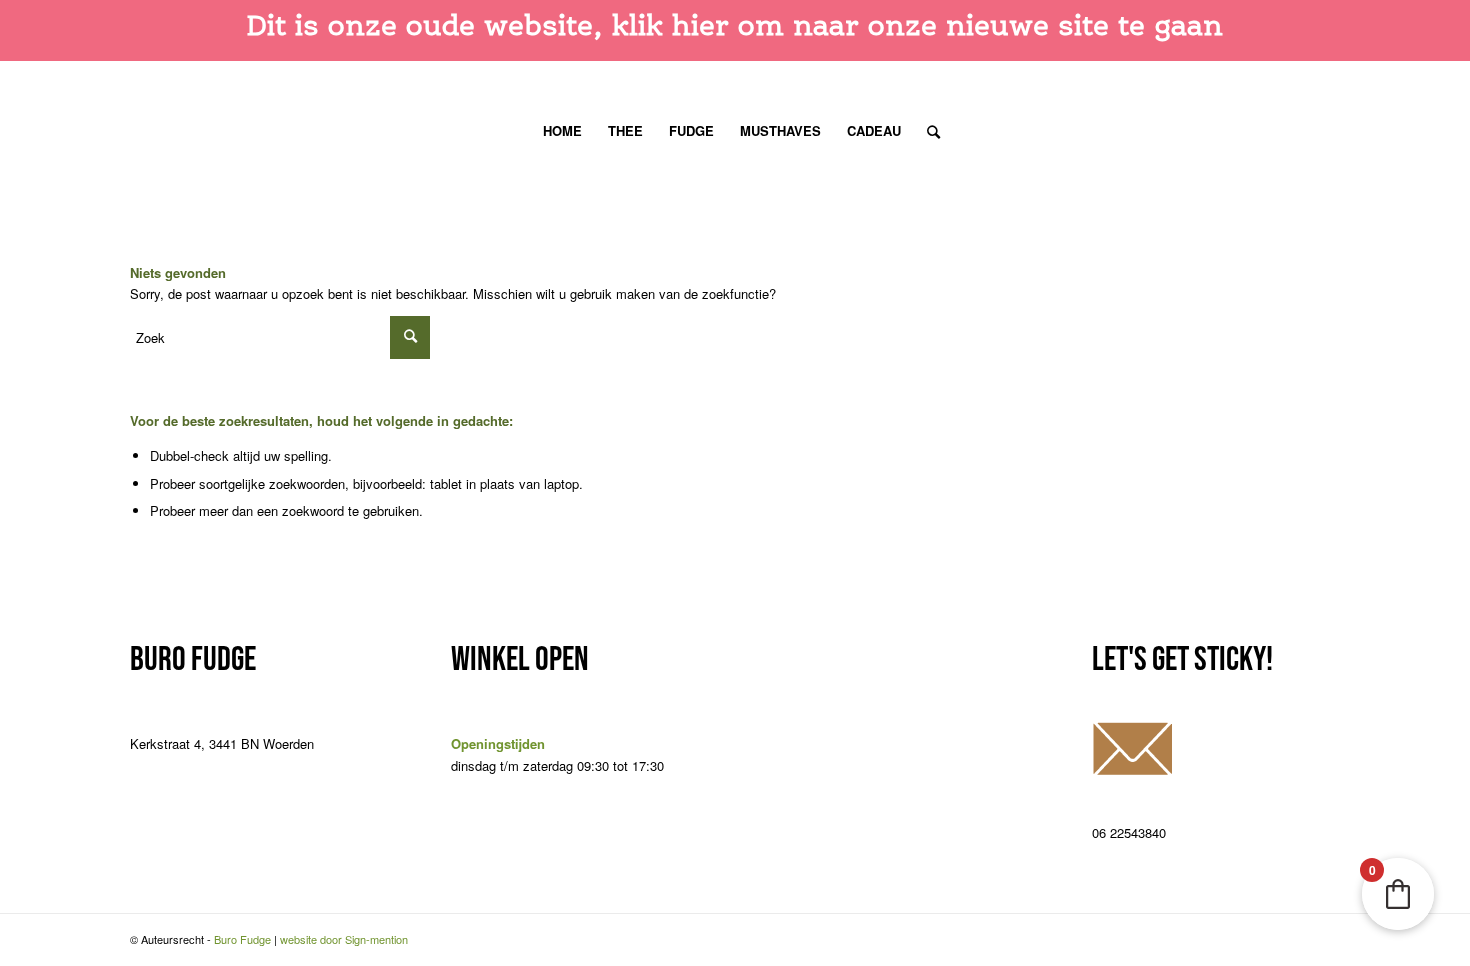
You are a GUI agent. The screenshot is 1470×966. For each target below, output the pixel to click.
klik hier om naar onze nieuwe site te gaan (917, 25)
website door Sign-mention (344, 939)
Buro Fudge (242, 939)
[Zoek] (927, 131)
